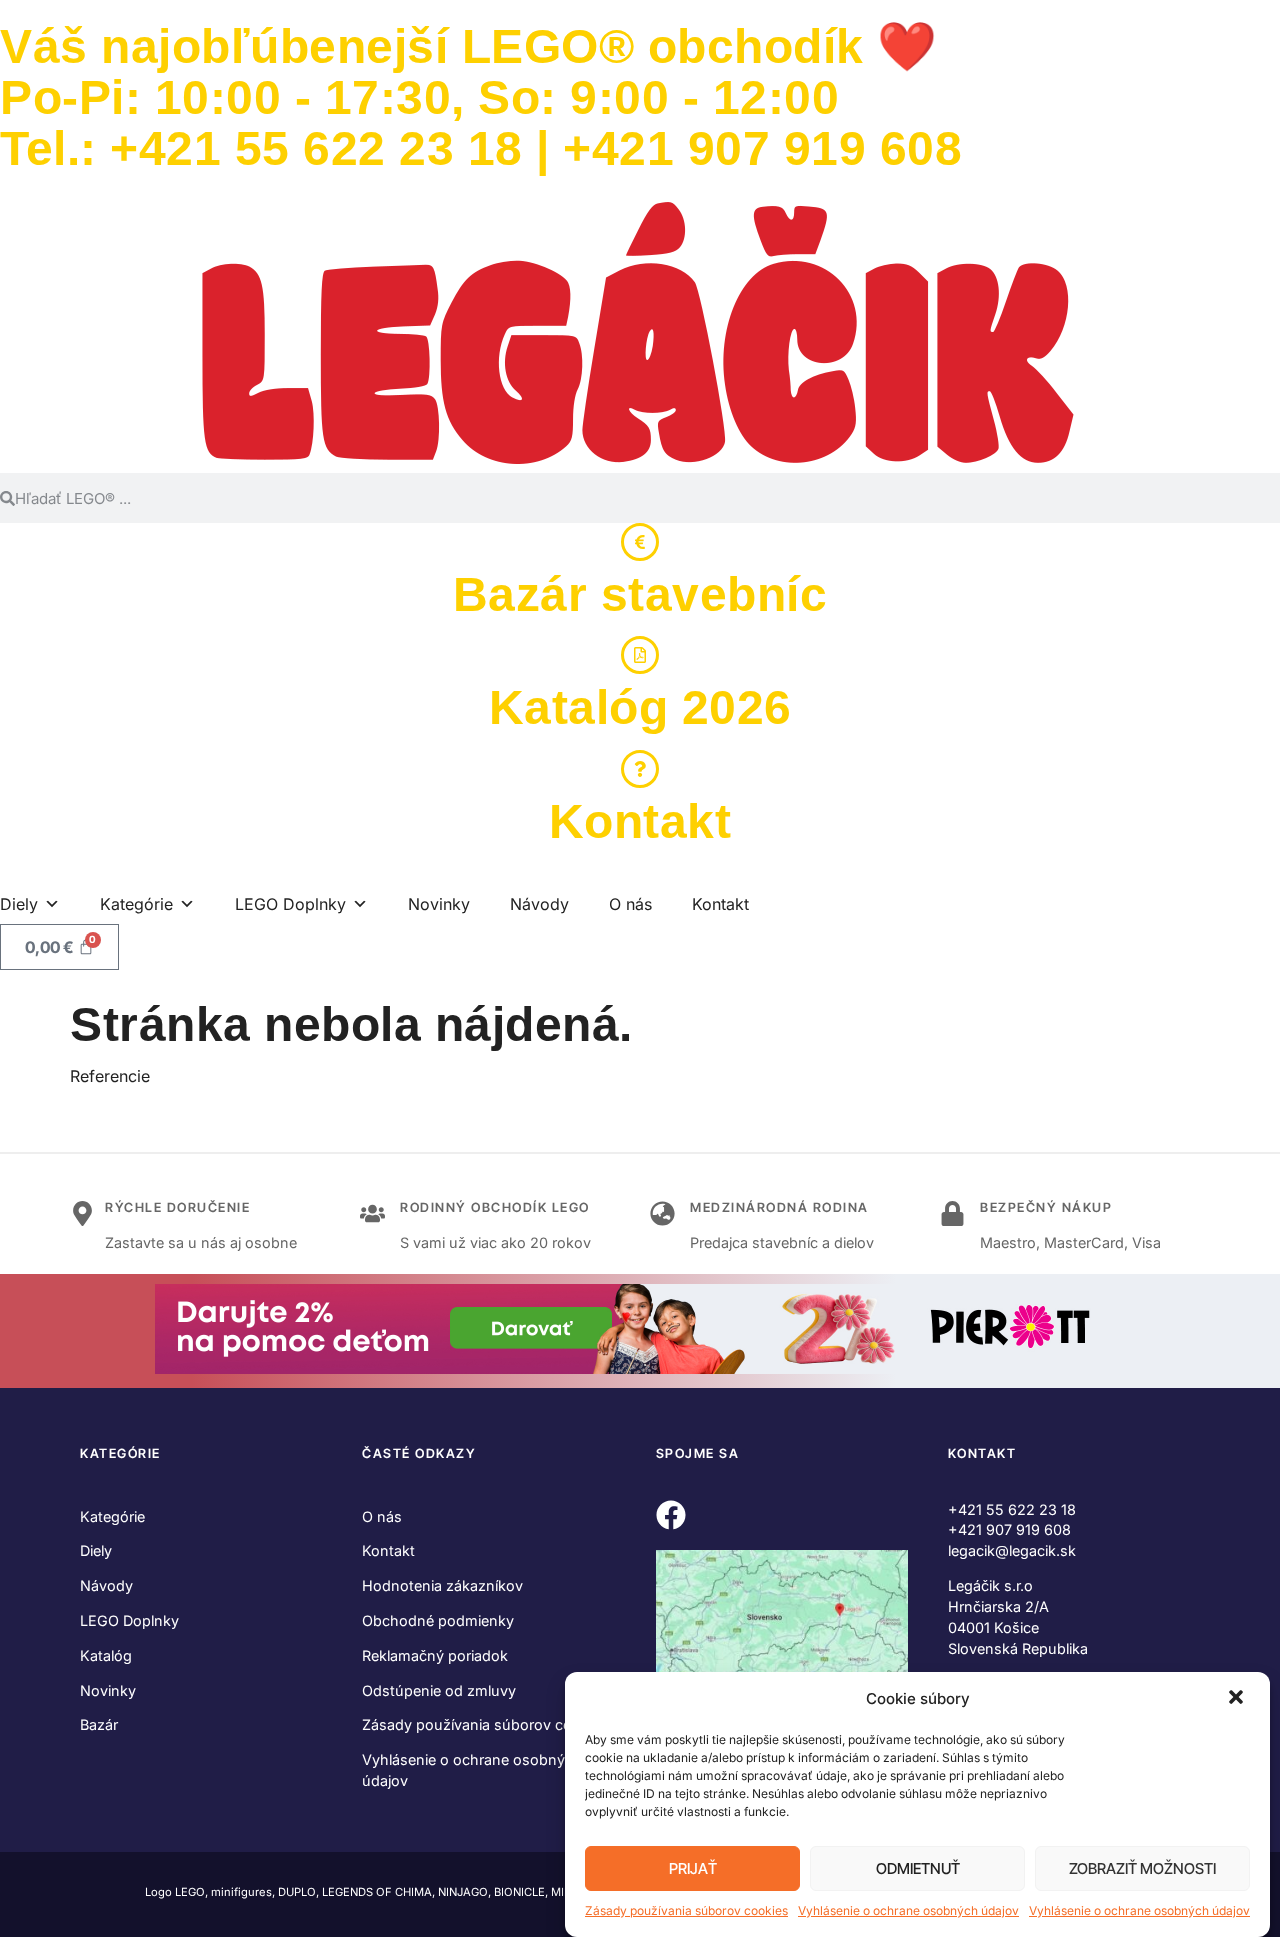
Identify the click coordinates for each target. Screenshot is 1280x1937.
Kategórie (112, 1516)
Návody (539, 904)
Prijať (693, 1868)
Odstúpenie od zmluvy (439, 1690)
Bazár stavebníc (640, 594)
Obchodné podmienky (438, 1620)
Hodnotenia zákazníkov (442, 1585)
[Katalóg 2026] (640, 655)
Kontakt (640, 821)
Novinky (439, 904)
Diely (96, 1550)
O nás (630, 904)
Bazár (99, 1724)
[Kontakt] (640, 769)
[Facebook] (671, 1515)
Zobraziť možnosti (1142, 1868)
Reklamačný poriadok (435, 1655)
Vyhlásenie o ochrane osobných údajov (908, 1910)
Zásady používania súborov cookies (686, 1910)
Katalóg (106, 1655)
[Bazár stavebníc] (640, 542)
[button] (1238, 1699)
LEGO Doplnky (129, 1620)
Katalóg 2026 (640, 707)
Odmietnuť (918, 1868)
